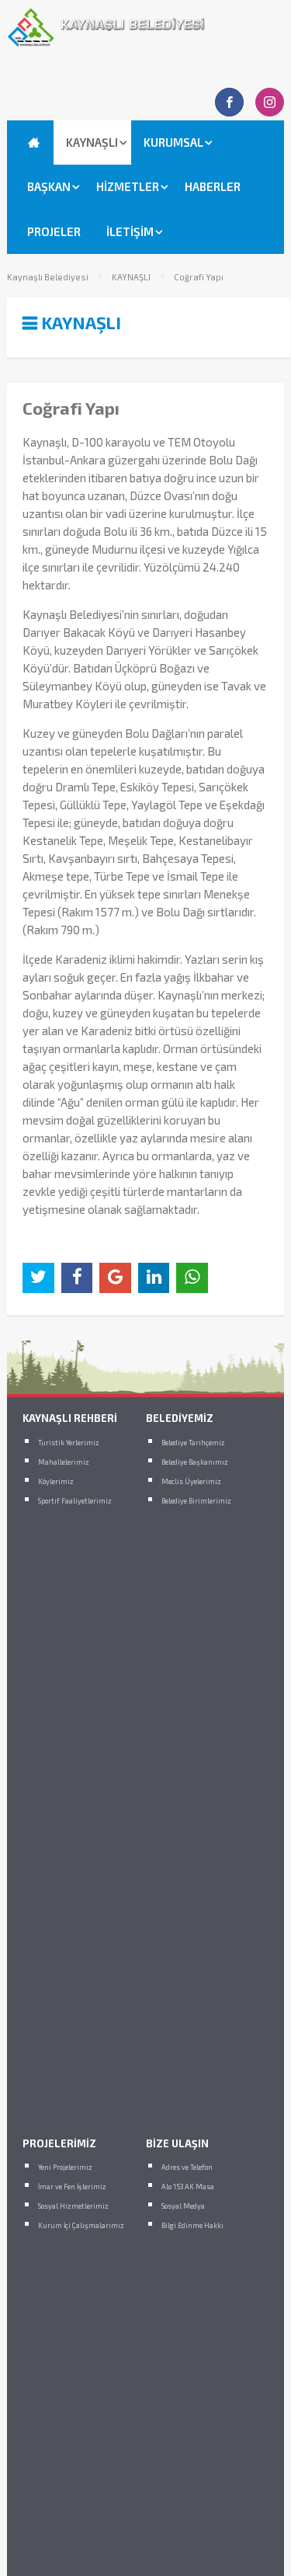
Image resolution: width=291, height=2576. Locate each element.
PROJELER (54, 231)
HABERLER (213, 186)
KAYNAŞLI (92, 142)
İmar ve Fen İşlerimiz (72, 2187)
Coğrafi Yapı (199, 277)
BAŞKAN (49, 186)
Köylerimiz (56, 1481)
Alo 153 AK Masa (188, 2187)
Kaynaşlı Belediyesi (48, 277)
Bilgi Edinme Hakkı (192, 2225)
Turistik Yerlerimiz (69, 1443)
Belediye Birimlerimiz (196, 1501)
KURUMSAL (173, 142)
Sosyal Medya (183, 2206)
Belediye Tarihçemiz (193, 1443)
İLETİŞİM (130, 231)
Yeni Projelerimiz (65, 2167)
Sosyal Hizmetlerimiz (73, 2206)
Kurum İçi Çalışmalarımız (81, 2225)
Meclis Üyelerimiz (191, 1481)
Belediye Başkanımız (195, 1462)
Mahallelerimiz (64, 1462)
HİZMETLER (128, 186)
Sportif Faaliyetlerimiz (75, 1501)
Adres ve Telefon (187, 2167)
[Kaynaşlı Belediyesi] (145, 43)
